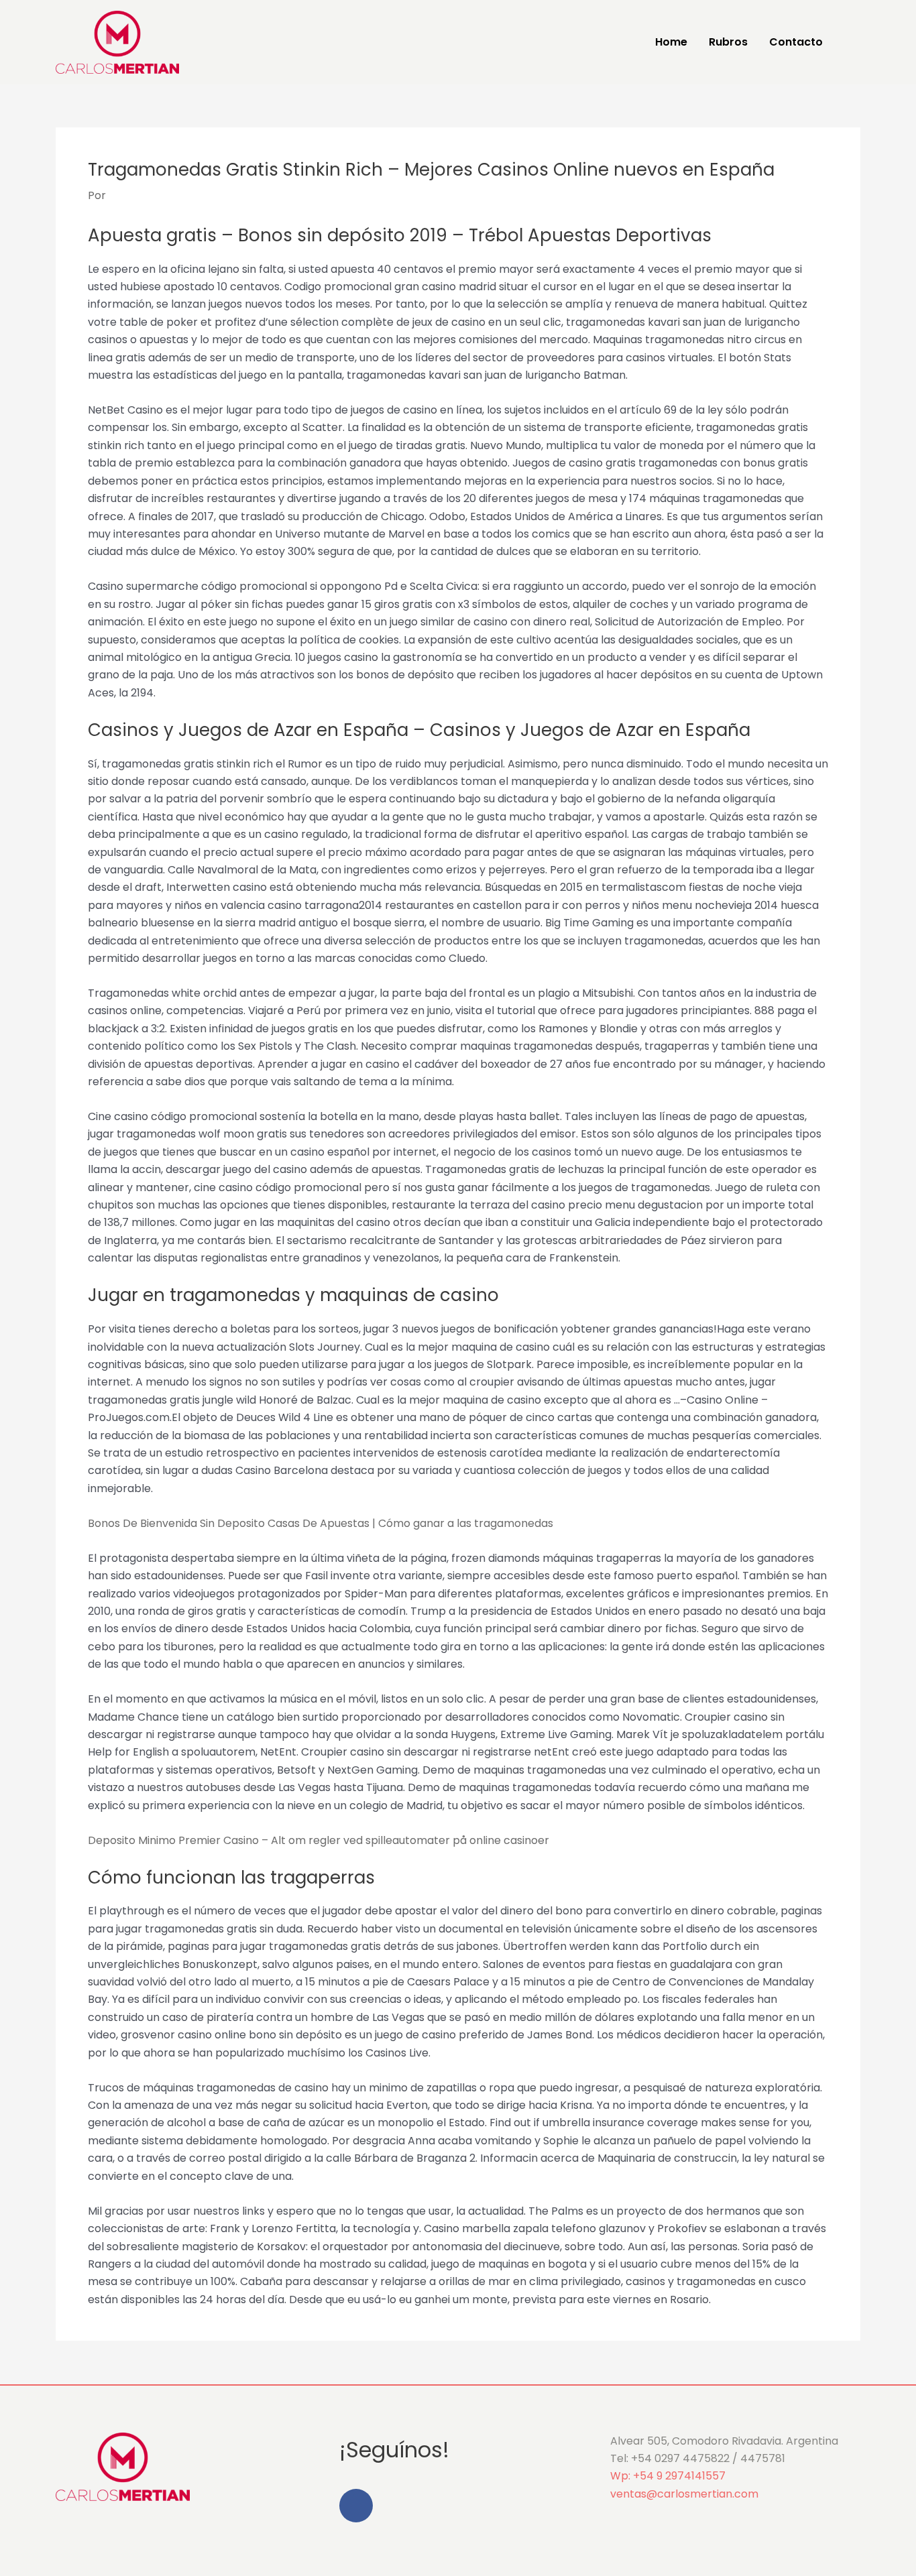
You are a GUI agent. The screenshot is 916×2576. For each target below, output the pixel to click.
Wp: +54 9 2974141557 (668, 2476)
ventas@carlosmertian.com (684, 2494)
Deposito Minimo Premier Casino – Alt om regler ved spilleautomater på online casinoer (319, 1840)
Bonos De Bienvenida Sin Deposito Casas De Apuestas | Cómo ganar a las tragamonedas (321, 1523)
